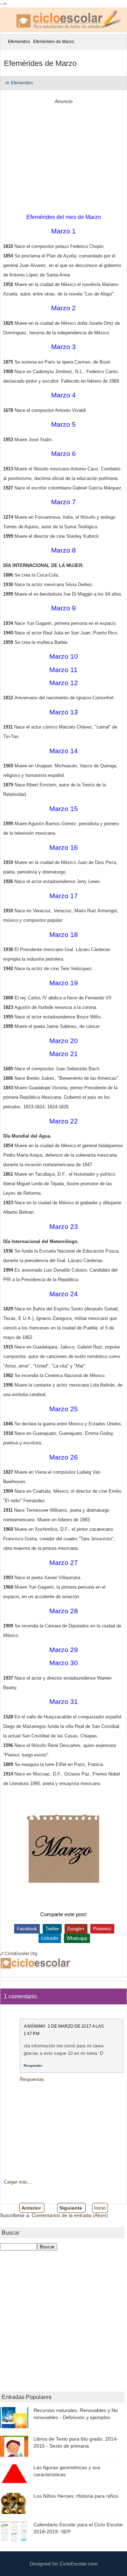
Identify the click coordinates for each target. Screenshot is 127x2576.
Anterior (31, 2208)
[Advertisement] (64, 156)
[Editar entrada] (3, 1954)
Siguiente (71, 2208)
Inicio (100, 2208)
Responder (33, 2066)
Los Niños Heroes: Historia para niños (76, 2496)
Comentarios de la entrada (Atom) (70, 2215)
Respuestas (32, 2079)
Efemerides (19, 42)
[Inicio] (5, 42)
